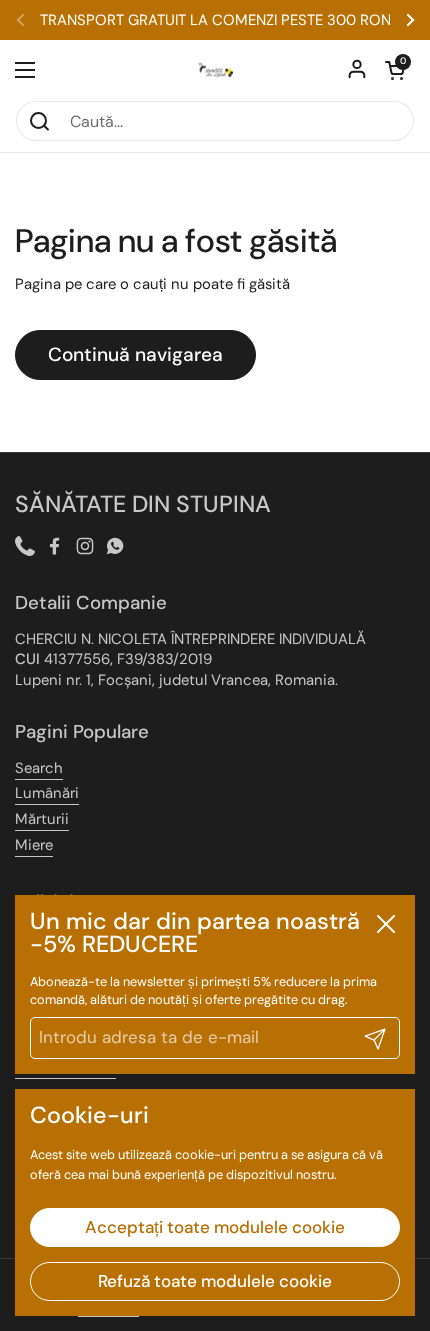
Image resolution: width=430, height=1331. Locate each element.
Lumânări (47, 793)
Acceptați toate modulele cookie (215, 1227)
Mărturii (42, 819)
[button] (395, 70)
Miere (34, 845)
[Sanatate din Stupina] (215, 70)
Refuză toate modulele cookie (215, 1281)
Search (39, 768)
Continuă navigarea (135, 354)
